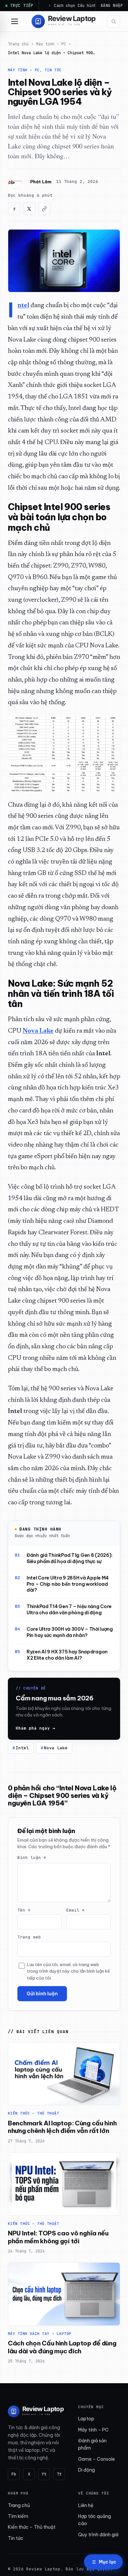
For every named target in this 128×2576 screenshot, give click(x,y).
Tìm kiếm (18, 2516)
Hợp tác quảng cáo (95, 2520)
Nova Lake (56, 1748)
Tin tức (16, 2538)
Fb (14, 2474)
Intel (22, 1748)
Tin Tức (53, 70)
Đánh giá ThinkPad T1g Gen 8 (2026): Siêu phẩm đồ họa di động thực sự (70, 1558)
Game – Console (96, 2459)
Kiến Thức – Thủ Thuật (33, 2113)
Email (75, 1910)
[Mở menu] (14, 21)
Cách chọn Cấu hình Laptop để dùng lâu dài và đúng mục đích (62, 2347)
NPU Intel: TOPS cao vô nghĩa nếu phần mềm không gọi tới (58, 2237)
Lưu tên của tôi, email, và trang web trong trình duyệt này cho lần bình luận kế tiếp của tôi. (68, 1971)
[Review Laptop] (36, 2411)
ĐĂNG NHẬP (112, 5)
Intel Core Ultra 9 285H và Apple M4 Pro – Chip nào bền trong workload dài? (68, 1584)
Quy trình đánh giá (98, 2535)
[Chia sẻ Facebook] (14, 209)
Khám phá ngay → (35, 1728)
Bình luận (32, 1858)
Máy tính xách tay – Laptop (40, 2334)
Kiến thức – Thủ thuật (32, 2527)
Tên (24, 1910)
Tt (59, 2474)
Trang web (29, 1937)
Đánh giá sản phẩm (92, 2444)
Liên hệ (86, 2505)
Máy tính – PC (51, 44)
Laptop (86, 2419)
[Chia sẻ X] (29, 209)
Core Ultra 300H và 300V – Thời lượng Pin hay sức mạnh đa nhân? (70, 1632)
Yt (44, 2474)
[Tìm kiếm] (114, 21)
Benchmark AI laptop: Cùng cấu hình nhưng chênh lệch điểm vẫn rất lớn (62, 2127)
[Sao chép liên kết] (44, 209)
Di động (86, 2470)
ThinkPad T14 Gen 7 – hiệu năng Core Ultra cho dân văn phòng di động (69, 1610)
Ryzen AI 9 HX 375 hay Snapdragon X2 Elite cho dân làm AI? (67, 1655)
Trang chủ (18, 44)
